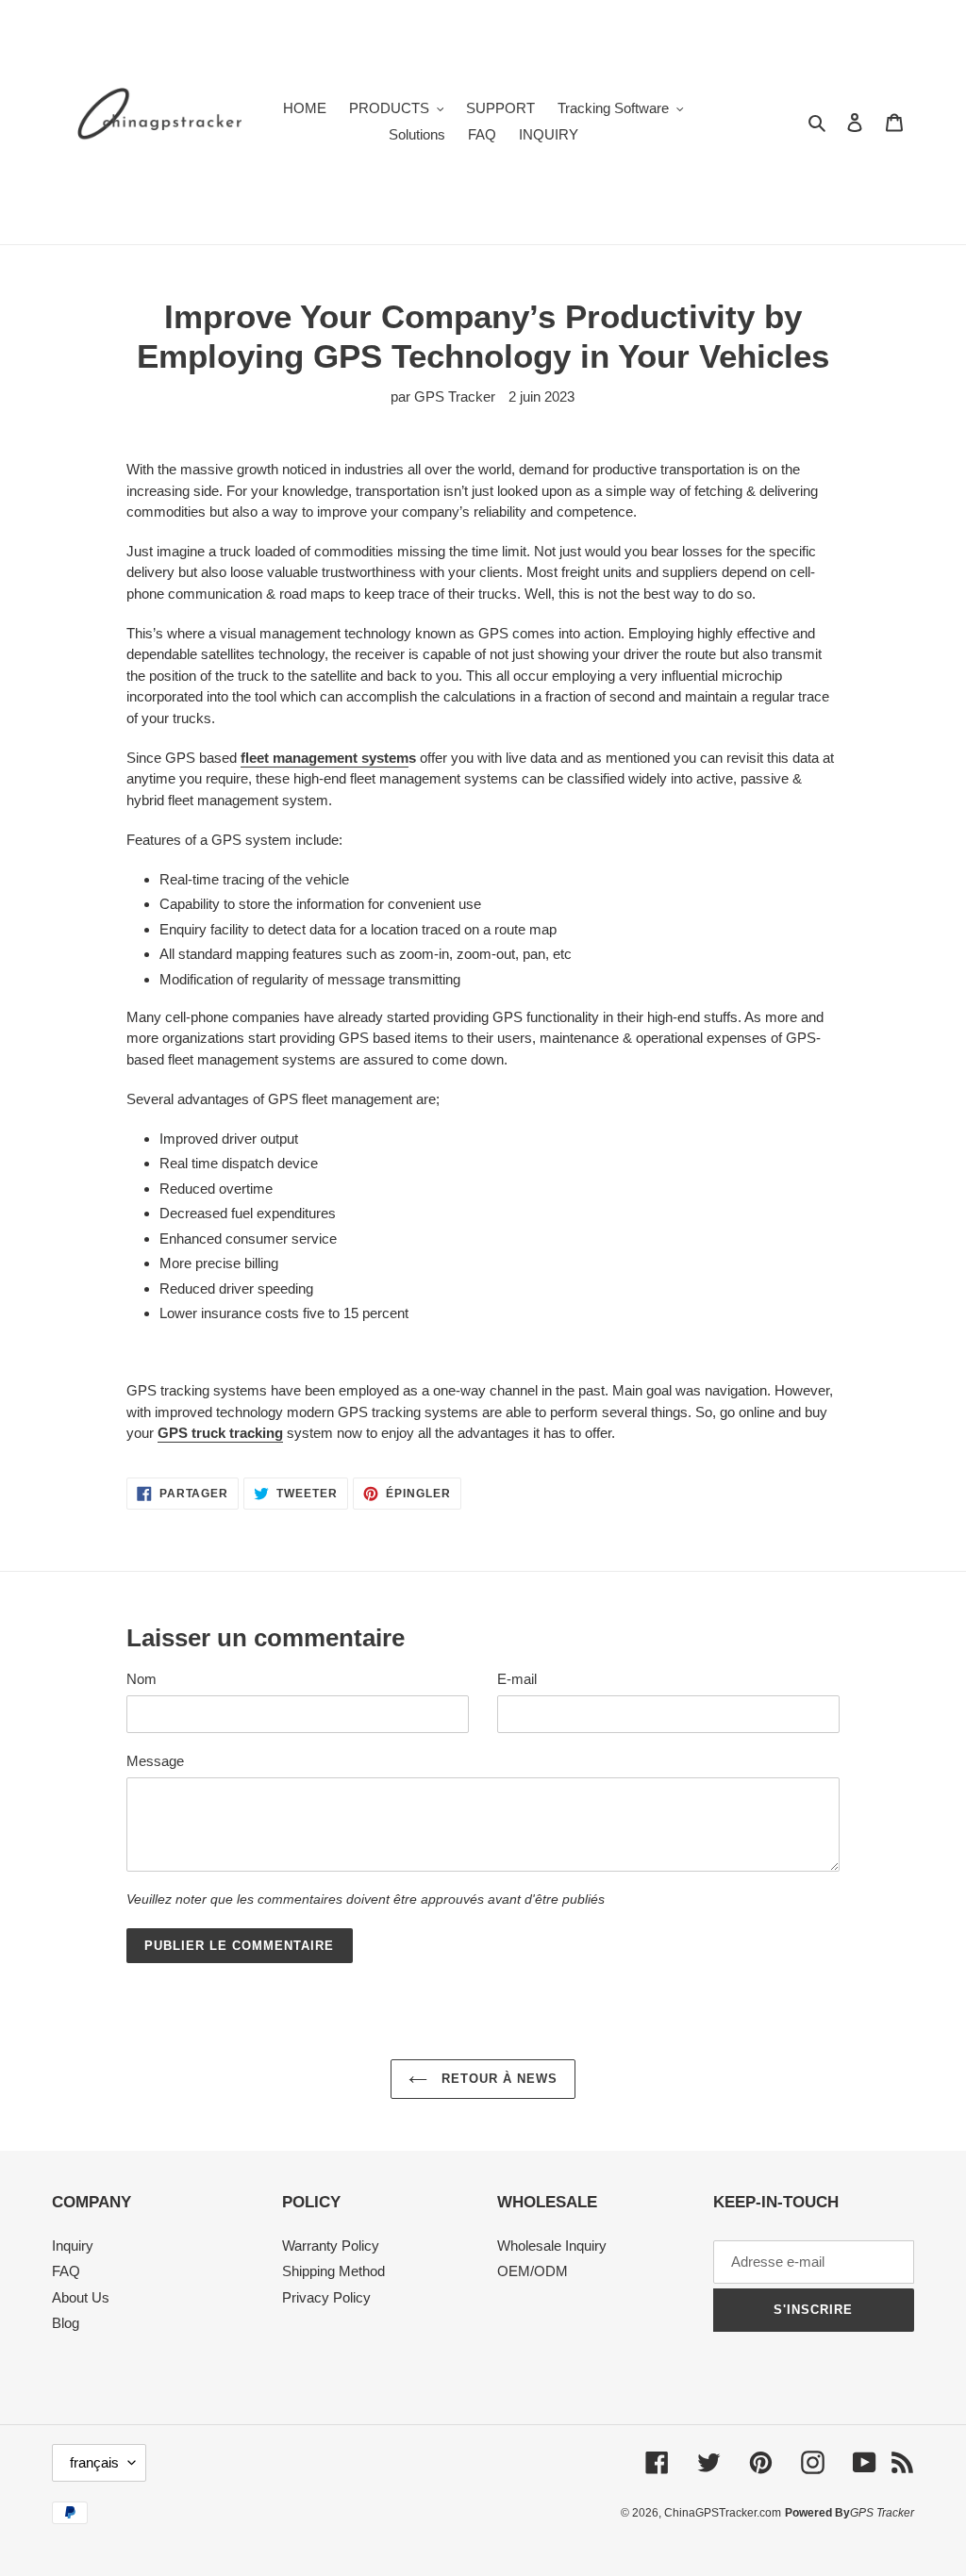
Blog (66, 2323)
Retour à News (498, 2079)
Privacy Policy (326, 2297)
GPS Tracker (882, 2513)
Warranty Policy (331, 2246)
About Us (81, 2297)
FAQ (66, 2271)
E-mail (517, 1679)
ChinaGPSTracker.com (723, 2513)
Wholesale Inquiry (552, 2246)
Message (155, 1761)
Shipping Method (333, 2271)
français (94, 2462)
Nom (142, 1679)
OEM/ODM (533, 2271)
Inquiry (73, 2246)
